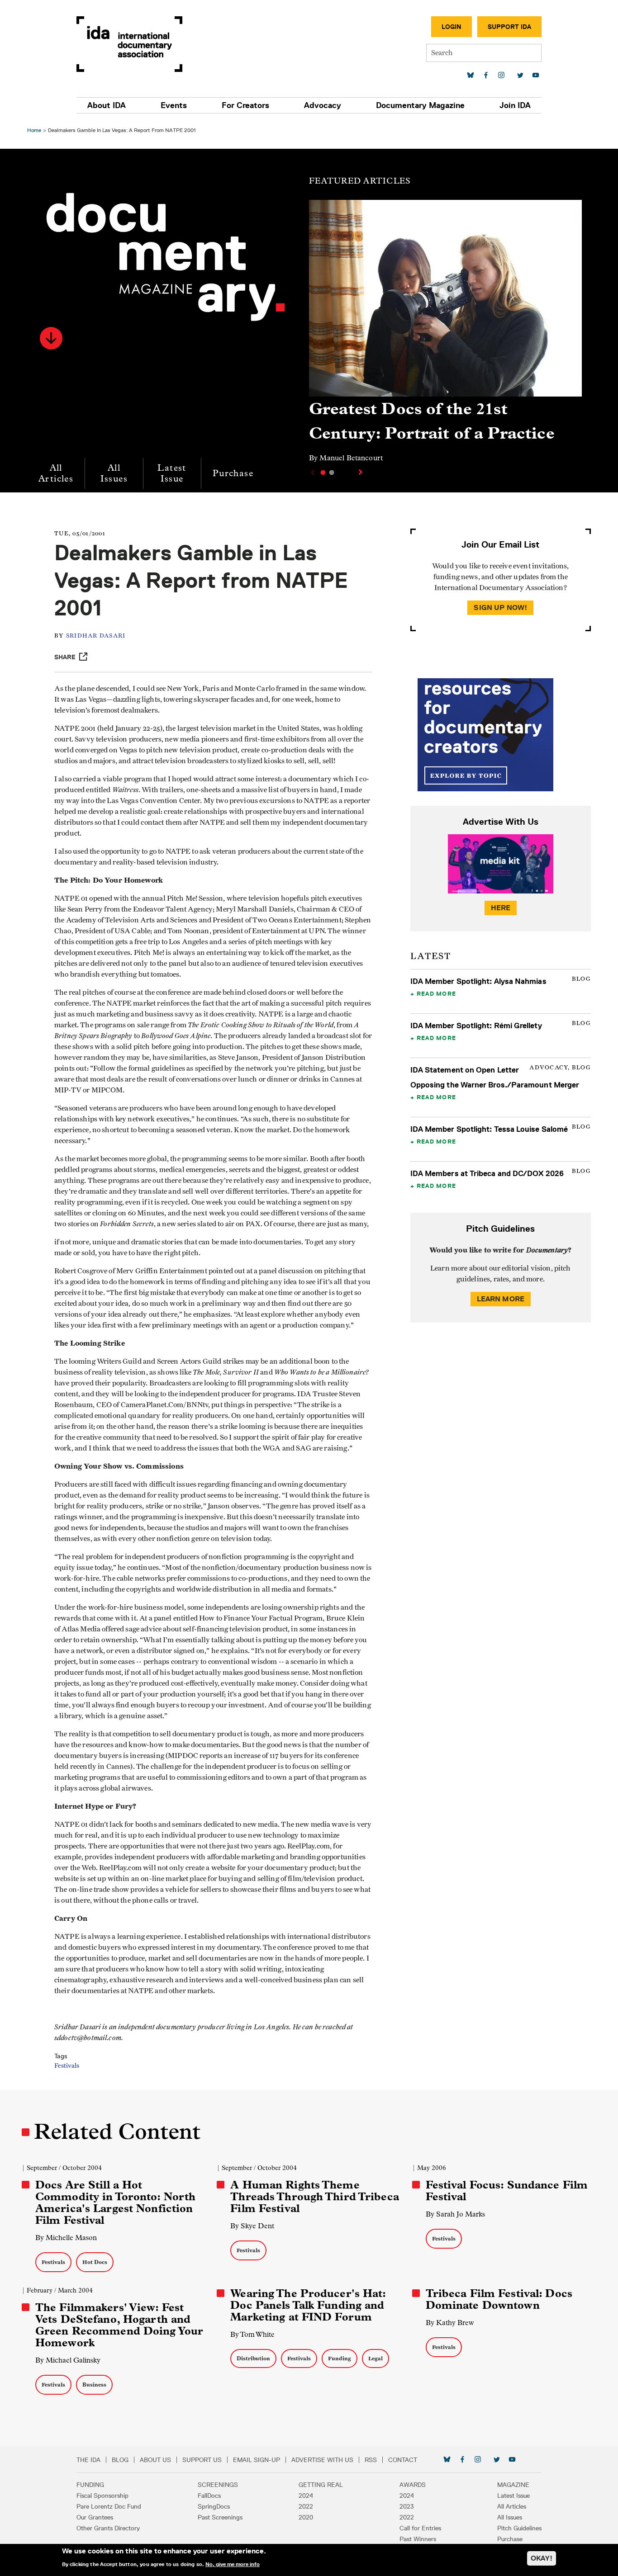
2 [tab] (332, 473)
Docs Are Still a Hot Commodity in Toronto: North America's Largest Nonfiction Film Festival (115, 2203)
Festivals (67, 2066)
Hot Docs (95, 2262)
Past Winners (418, 2539)
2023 (407, 2506)
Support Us (202, 2460)
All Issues (114, 473)
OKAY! (542, 2558)
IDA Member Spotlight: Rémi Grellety (476, 1026)
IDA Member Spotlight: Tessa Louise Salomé (489, 1129)
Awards (413, 2485)
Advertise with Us (322, 2460)
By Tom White (252, 2334)
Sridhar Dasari (96, 636)
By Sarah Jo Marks (455, 2214)
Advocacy (323, 105)
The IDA (88, 2460)
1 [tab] (323, 473)
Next (361, 472)
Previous (312, 473)
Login (452, 27)
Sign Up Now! (500, 607)
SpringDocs (214, 2506)
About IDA (107, 105)
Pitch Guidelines (519, 2528)
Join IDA (515, 105)
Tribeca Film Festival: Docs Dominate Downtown (499, 2299)
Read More (436, 993)
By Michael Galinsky (68, 2360)
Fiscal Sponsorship (102, 2496)
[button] (51, 338)
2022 (306, 2506)
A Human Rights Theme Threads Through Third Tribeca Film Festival (314, 2197)
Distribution (253, 2358)
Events (174, 105)
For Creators (245, 105)
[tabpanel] (445, 335)
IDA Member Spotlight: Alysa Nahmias (478, 981)
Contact (403, 2460)
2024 (306, 2496)
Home (34, 130)
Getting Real (321, 2485)
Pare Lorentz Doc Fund (109, 2506)
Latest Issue (172, 473)
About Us (155, 2460)
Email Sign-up (257, 2460)
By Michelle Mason (66, 2238)
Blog (120, 2460)
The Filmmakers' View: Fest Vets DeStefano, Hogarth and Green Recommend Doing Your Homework (119, 2325)
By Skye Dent (252, 2226)
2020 (306, 2517)
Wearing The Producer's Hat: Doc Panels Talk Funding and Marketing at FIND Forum (308, 2305)
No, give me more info (233, 2564)
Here (501, 908)
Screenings (218, 2485)
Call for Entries (420, 2528)
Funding (340, 2358)
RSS (371, 2460)
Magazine (513, 2485)
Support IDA (509, 27)
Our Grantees (95, 2517)
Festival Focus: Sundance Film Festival (507, 2191)
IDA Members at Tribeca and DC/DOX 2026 (487, 1173)
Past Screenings (220, 2517)
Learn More (501, 1299)
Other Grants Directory (108, 2528)
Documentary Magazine (420, 105)
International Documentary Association (129, 44)
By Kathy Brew (450, 2323)
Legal (376, 2358)
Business (94, 2385)
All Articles (56, 473)
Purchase (233, 473)
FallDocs (209, 2496)
